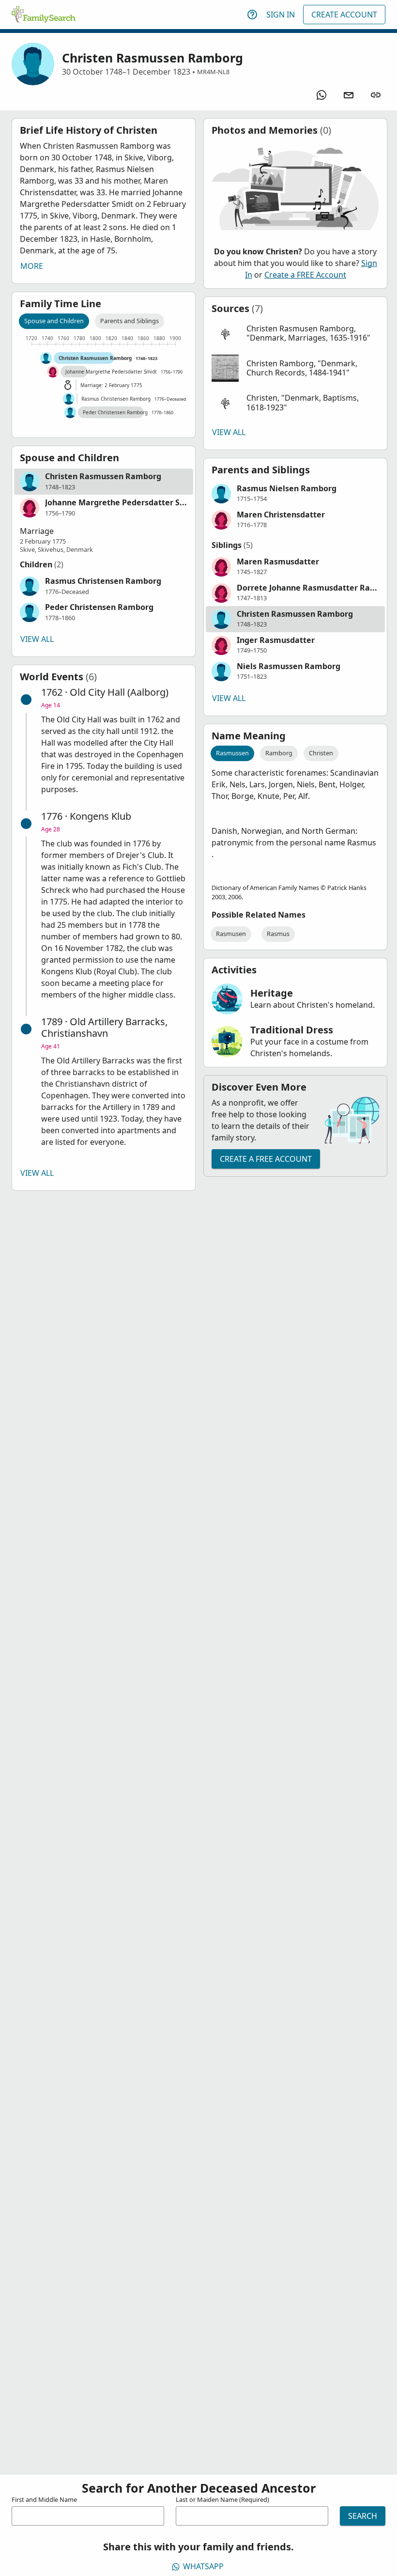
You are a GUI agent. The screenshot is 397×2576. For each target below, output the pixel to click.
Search (363, 2516)
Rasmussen (232, 753)
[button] (104, 482)
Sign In (281, 15)
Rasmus (278, 934)
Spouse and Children (54, 321)
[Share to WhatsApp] (321, 95)
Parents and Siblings (130, 321)
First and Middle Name (44, 2499)
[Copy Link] (376, 95)
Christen (321, 753)
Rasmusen (231, 934)
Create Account (344, 15)
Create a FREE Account (305, 275)
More (32, 266)
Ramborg (279, 753)
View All (37, 639)
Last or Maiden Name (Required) (222, 2499)
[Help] (252, 15)
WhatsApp (203, 2566)
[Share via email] (349, 95)
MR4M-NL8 (213, 72)
